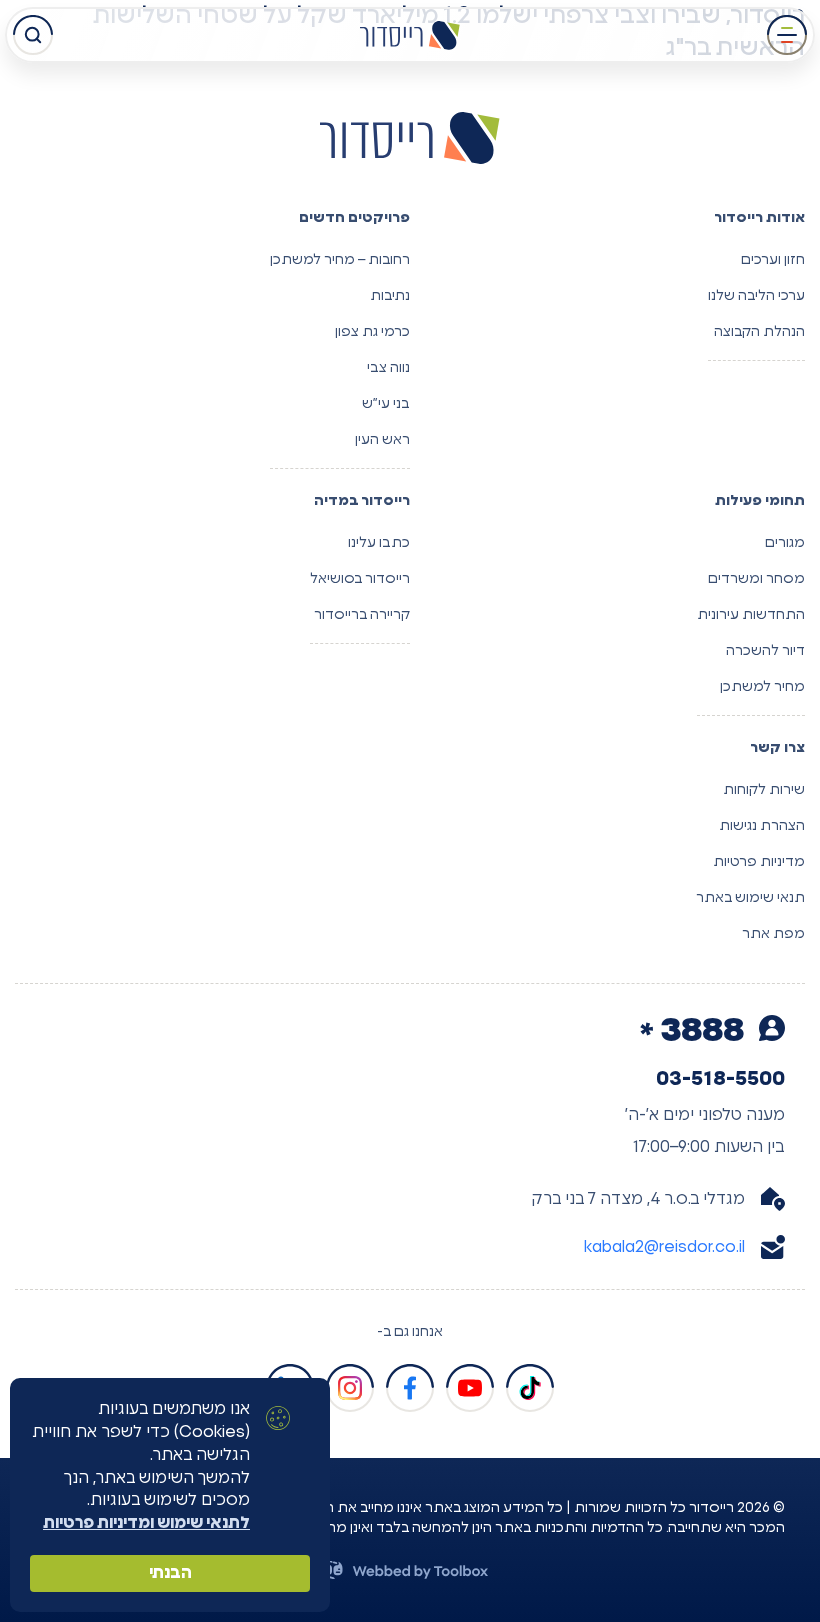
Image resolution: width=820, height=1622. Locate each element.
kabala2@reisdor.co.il (664, 1247)
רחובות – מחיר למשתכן (340, 260)
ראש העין (382, 440)
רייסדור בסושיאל (360, 579)
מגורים (785, 543)
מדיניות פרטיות (759, 862)
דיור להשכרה (765, 651)
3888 (706, 1031)
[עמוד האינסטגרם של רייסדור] (350, 1388)
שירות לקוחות (764, 790)
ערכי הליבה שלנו (756, 296)
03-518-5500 (720, 1079)
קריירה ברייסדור (362, 615)
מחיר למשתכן (762, 687)
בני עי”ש (386, 404)
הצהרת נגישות (762, 826)
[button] (787, 35)
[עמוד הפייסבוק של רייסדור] (410, 1388)
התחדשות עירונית (751, 615)
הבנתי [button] (170, 1573)
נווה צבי (388, 368)
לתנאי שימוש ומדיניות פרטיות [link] (146, 1523)
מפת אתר (773, 934)
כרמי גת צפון (372, 332)
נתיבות (390, 296)
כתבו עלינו (379, 543)
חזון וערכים (773, 260)
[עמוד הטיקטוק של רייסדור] (530, 1388)
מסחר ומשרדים (756, 579)
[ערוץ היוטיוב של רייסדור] (470, 1388)
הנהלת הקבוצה (759, 332)
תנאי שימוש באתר (750, 898)
